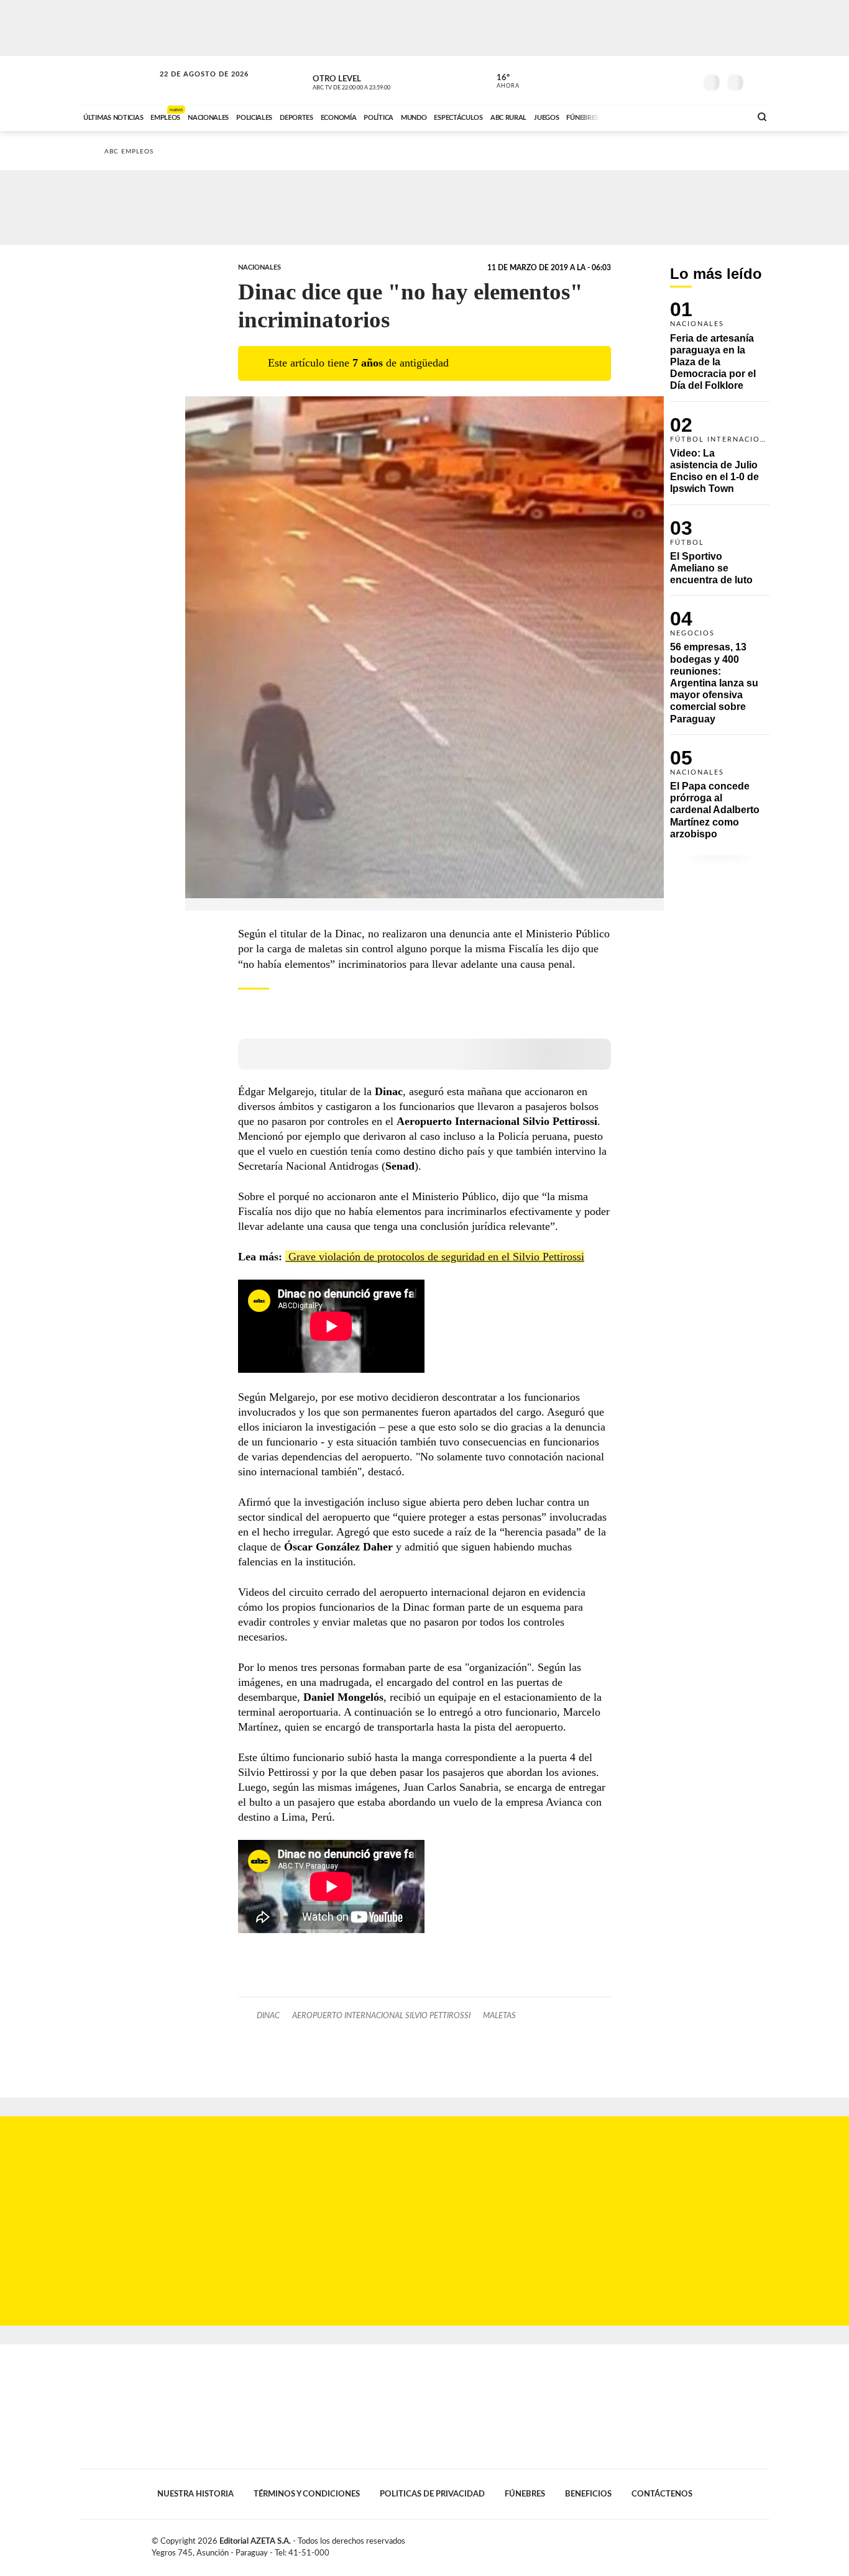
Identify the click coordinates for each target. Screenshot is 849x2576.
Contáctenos (662, 2494)
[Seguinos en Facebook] (630, 80)
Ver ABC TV (375, 81)
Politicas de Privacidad (432, 2494)
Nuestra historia (195, 2494)
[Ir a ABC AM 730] (675, 116)
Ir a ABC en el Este (193, 86)
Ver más (720, 351)
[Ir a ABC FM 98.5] (725, 116)
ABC (118, 80)
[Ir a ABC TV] (641, 116)
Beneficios (588, 2494)
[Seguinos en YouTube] (668, 80)
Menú (759, 81)
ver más (501, 81)
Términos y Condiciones (307, 2494)
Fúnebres (525, 2494)
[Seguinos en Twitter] (649, 80)
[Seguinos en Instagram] (686, 80)
